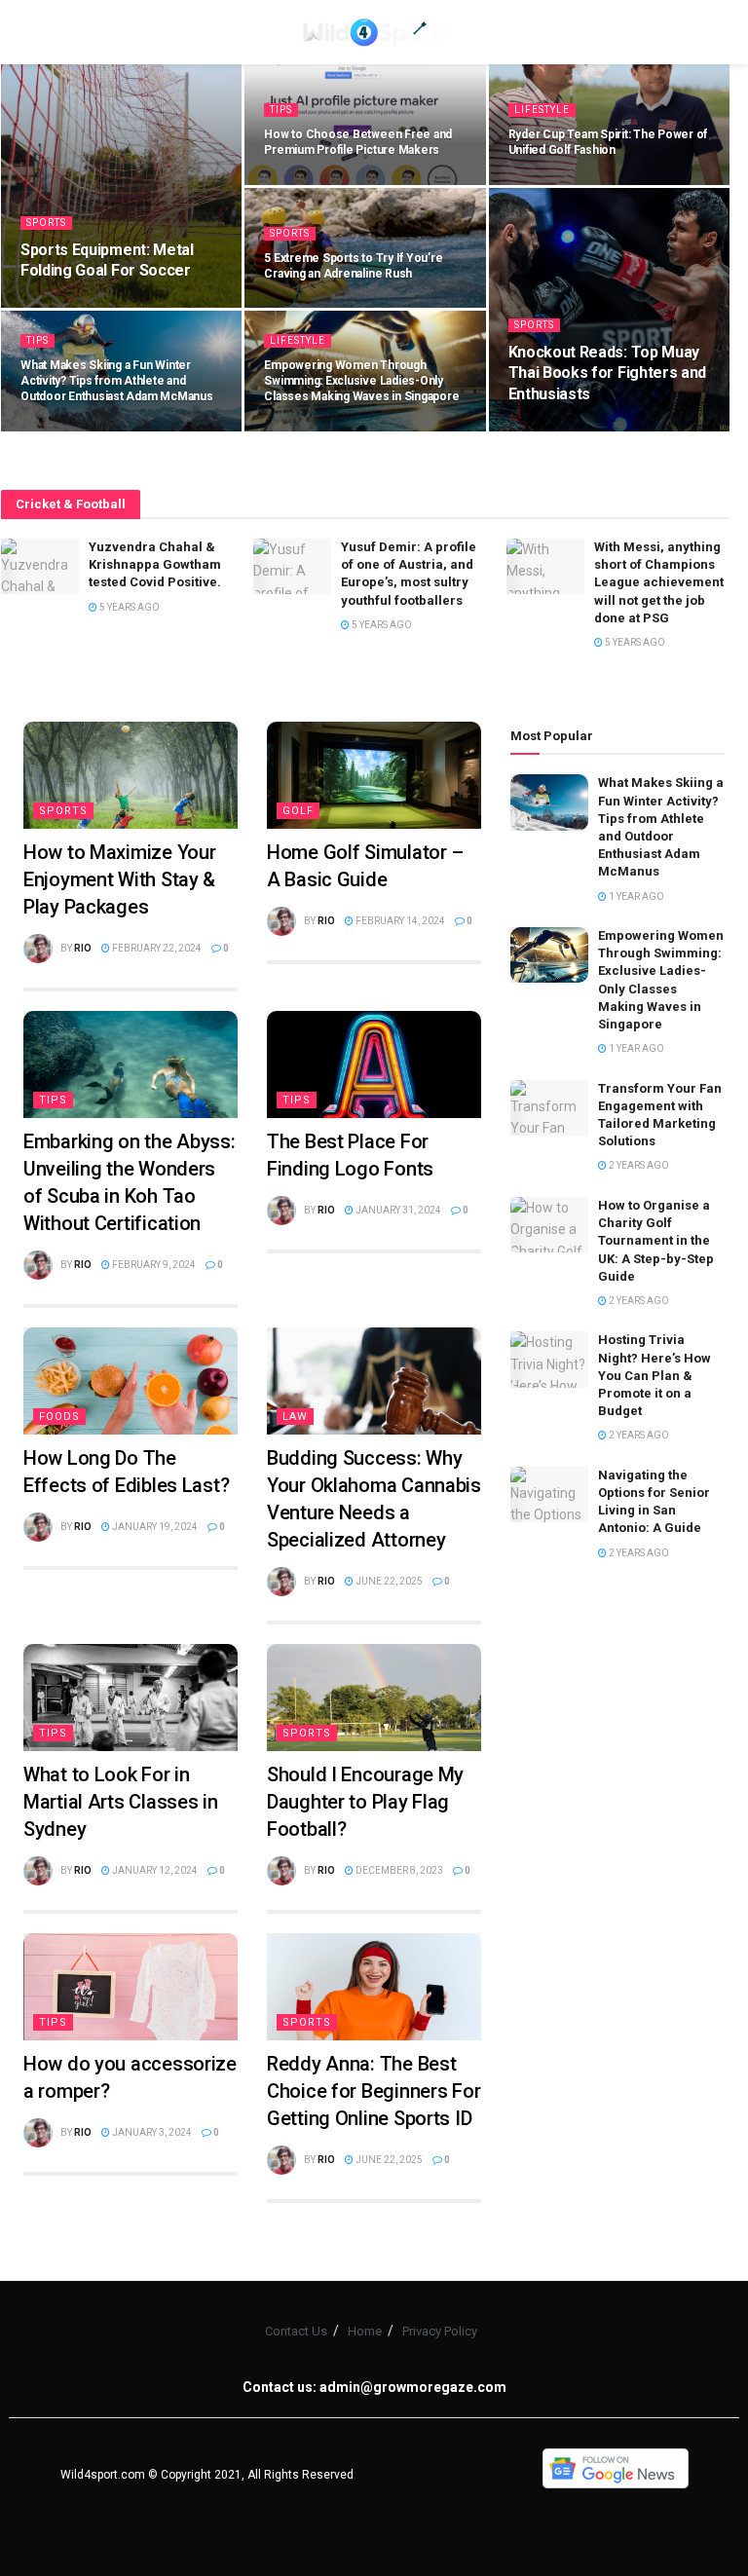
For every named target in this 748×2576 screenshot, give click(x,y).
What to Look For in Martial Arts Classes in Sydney (121, 1802)
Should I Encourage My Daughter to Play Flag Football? (365, 1802)
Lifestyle (542, 110)
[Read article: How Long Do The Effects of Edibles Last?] (131, 1381)
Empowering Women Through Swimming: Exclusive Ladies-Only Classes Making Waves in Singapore (361, 381)
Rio (83, 948)
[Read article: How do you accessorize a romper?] (131, 1987)
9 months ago (67, 306)
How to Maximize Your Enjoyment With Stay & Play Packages (119, 879)
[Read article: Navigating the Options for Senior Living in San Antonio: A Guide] (549, 1494)
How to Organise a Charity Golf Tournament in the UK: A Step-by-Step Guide (656, 1241)
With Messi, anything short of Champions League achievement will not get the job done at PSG (659, 582)
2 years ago (638, 1165)
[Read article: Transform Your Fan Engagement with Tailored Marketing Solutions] (549, 1108)
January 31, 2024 (397, 1210)
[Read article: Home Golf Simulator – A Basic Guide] (374, 775)
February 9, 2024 (153, 1265)
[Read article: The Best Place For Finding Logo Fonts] (374, 1064)
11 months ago (314, 183)
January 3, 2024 (151, 2132)
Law (295, 1417)
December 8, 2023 (398, 1870)
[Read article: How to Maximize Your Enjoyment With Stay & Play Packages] (131, 775)
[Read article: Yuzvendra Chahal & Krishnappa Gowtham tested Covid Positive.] (40, 566)
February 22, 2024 (156, 948)
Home (365, 2331)
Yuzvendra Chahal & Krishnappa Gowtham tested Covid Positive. (155, 564)
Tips (281, 110)
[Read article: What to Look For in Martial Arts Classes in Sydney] (131, 1698)
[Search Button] (715, 32)
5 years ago (129, 607)
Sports (46, 223)
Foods (59, 1417)
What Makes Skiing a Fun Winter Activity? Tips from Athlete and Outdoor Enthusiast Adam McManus (117, 381)
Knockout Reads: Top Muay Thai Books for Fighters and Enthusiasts (607, 373)
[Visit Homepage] (374, 32)
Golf (298, 811)
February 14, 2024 (399, 921)
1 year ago (546, 183)
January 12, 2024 (154, 1870)
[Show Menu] (33, 32)
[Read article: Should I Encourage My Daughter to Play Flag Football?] (374, 1698)
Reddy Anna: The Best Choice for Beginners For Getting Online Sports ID (374, 2091)
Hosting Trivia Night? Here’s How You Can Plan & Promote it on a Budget (654, 1375)
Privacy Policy (440, 2331)
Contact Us (296, 2331)
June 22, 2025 (388, 1581)
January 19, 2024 (154, 1527)
